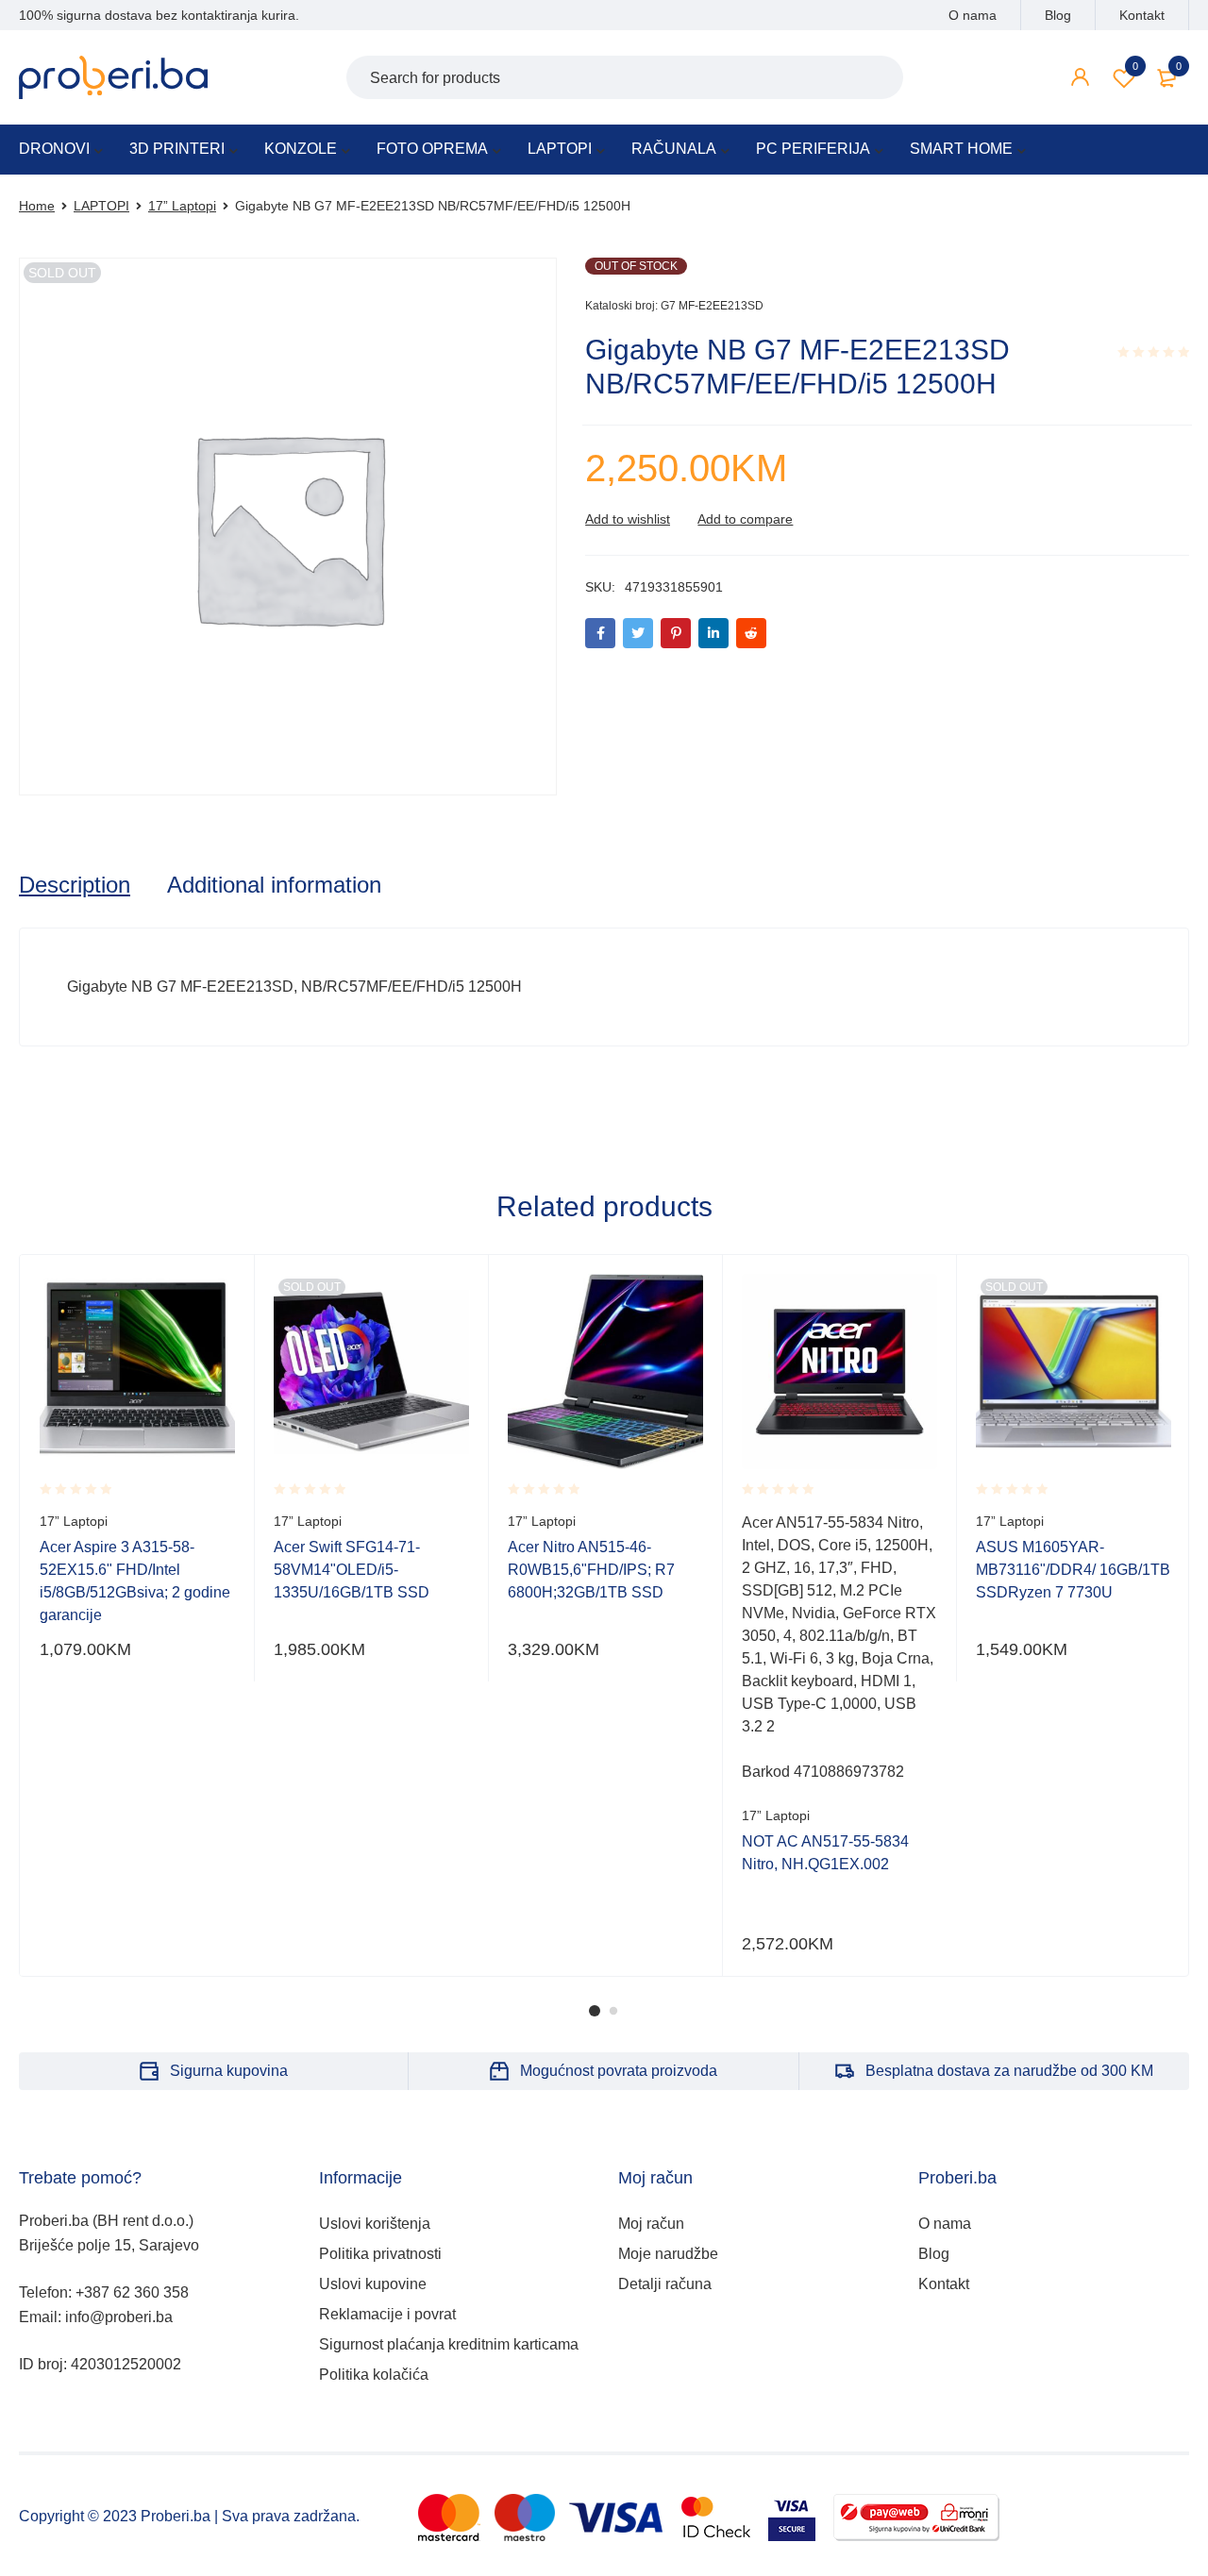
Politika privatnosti (380, 2254)
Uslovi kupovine (373, 2284)
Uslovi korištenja (375, 2224)
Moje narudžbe (668, 2254)
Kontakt (1142, 15)
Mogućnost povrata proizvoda (619, 2071)
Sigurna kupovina (229, 2071)
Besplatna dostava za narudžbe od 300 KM (1009, 2071)
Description (75, 885)
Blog (1058, 15)
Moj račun (651, 2224)
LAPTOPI (101, 206)
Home (37, 206)
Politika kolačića (374, 2375)
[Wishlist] (628, 519)
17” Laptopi (182, 206)
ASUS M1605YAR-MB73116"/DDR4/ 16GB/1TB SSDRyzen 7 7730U (1073, 1570)
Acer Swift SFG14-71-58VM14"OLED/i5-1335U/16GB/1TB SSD (352, 1570)
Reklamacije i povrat (387, 2314)
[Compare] (745, 519)
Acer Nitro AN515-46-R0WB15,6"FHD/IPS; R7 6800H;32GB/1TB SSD (591, 1570)
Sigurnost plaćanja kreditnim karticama (449, 2344)
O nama (973, 15)
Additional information (274, 885)
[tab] (75, 885)
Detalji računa (665, 2284)
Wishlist (1135, 66)
